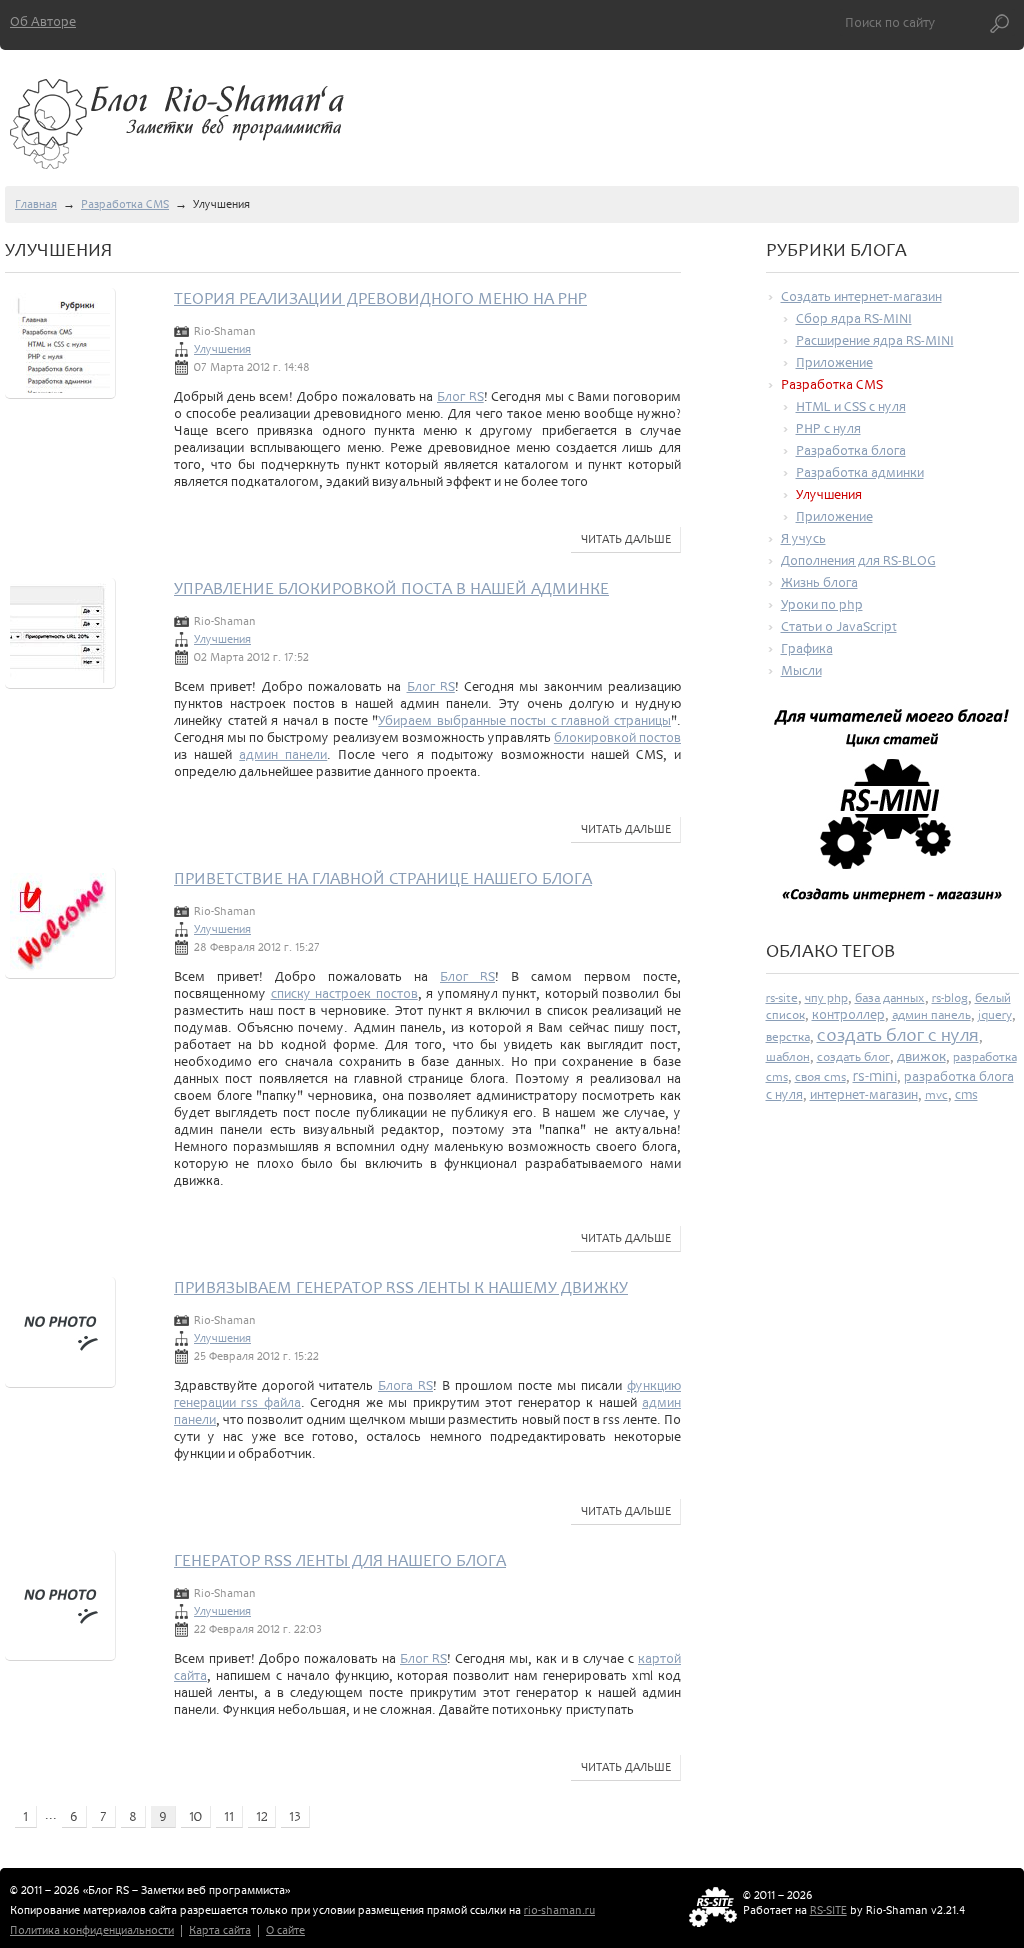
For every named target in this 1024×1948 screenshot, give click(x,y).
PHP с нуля (828, 428)
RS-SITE (828, 1910)
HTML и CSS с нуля (851, 406)
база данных (890, 998)
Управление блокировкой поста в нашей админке (391, 588)
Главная (36, 204)
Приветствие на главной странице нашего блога (383, 878)
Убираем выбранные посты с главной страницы (524, 720)
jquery (995, 1015)
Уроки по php (822, 604)
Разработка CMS (125, 204)
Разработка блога (851, 450)
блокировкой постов (617, 737)
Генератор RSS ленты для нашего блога (340, 1560)
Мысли (801, 670)
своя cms (820, 1077)
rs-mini (875, 1076)
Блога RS (405, 1385)
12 (261, 1816)
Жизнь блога (819, 582)
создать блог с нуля (898, 1035)
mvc (936, 1095)
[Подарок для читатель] (893, 814)
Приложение (834, 362)
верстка (788, 1037)
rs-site (782, 998)
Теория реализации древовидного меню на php (380, 298)
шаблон (788, 1057)
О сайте (285, 1930)
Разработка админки (860, 472)
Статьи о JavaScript (839, 626)
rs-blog (950, 998)
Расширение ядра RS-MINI (875, 340)
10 (195, 1816)
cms (966, 1094)
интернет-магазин (864, 1094)
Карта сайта (220, 1930)
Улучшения (222, 349)
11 (229, 1816)
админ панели (283, 754)
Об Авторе (43, 21)
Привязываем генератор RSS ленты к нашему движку (401, 1287)
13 (295, 1816)
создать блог (853, 1057)
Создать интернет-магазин (861, 296)
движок (921, 1056)
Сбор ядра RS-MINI (854, 318)
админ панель (931, 1015)
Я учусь (803, 538)
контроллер (848, 1014)
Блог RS (460, 396)
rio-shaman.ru (559, 1910)
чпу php (826, 998)
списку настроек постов (344, 993)
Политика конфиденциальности (92, 1930)
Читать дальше (626, 539)
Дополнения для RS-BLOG (858, 560)
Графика (807, 648)
